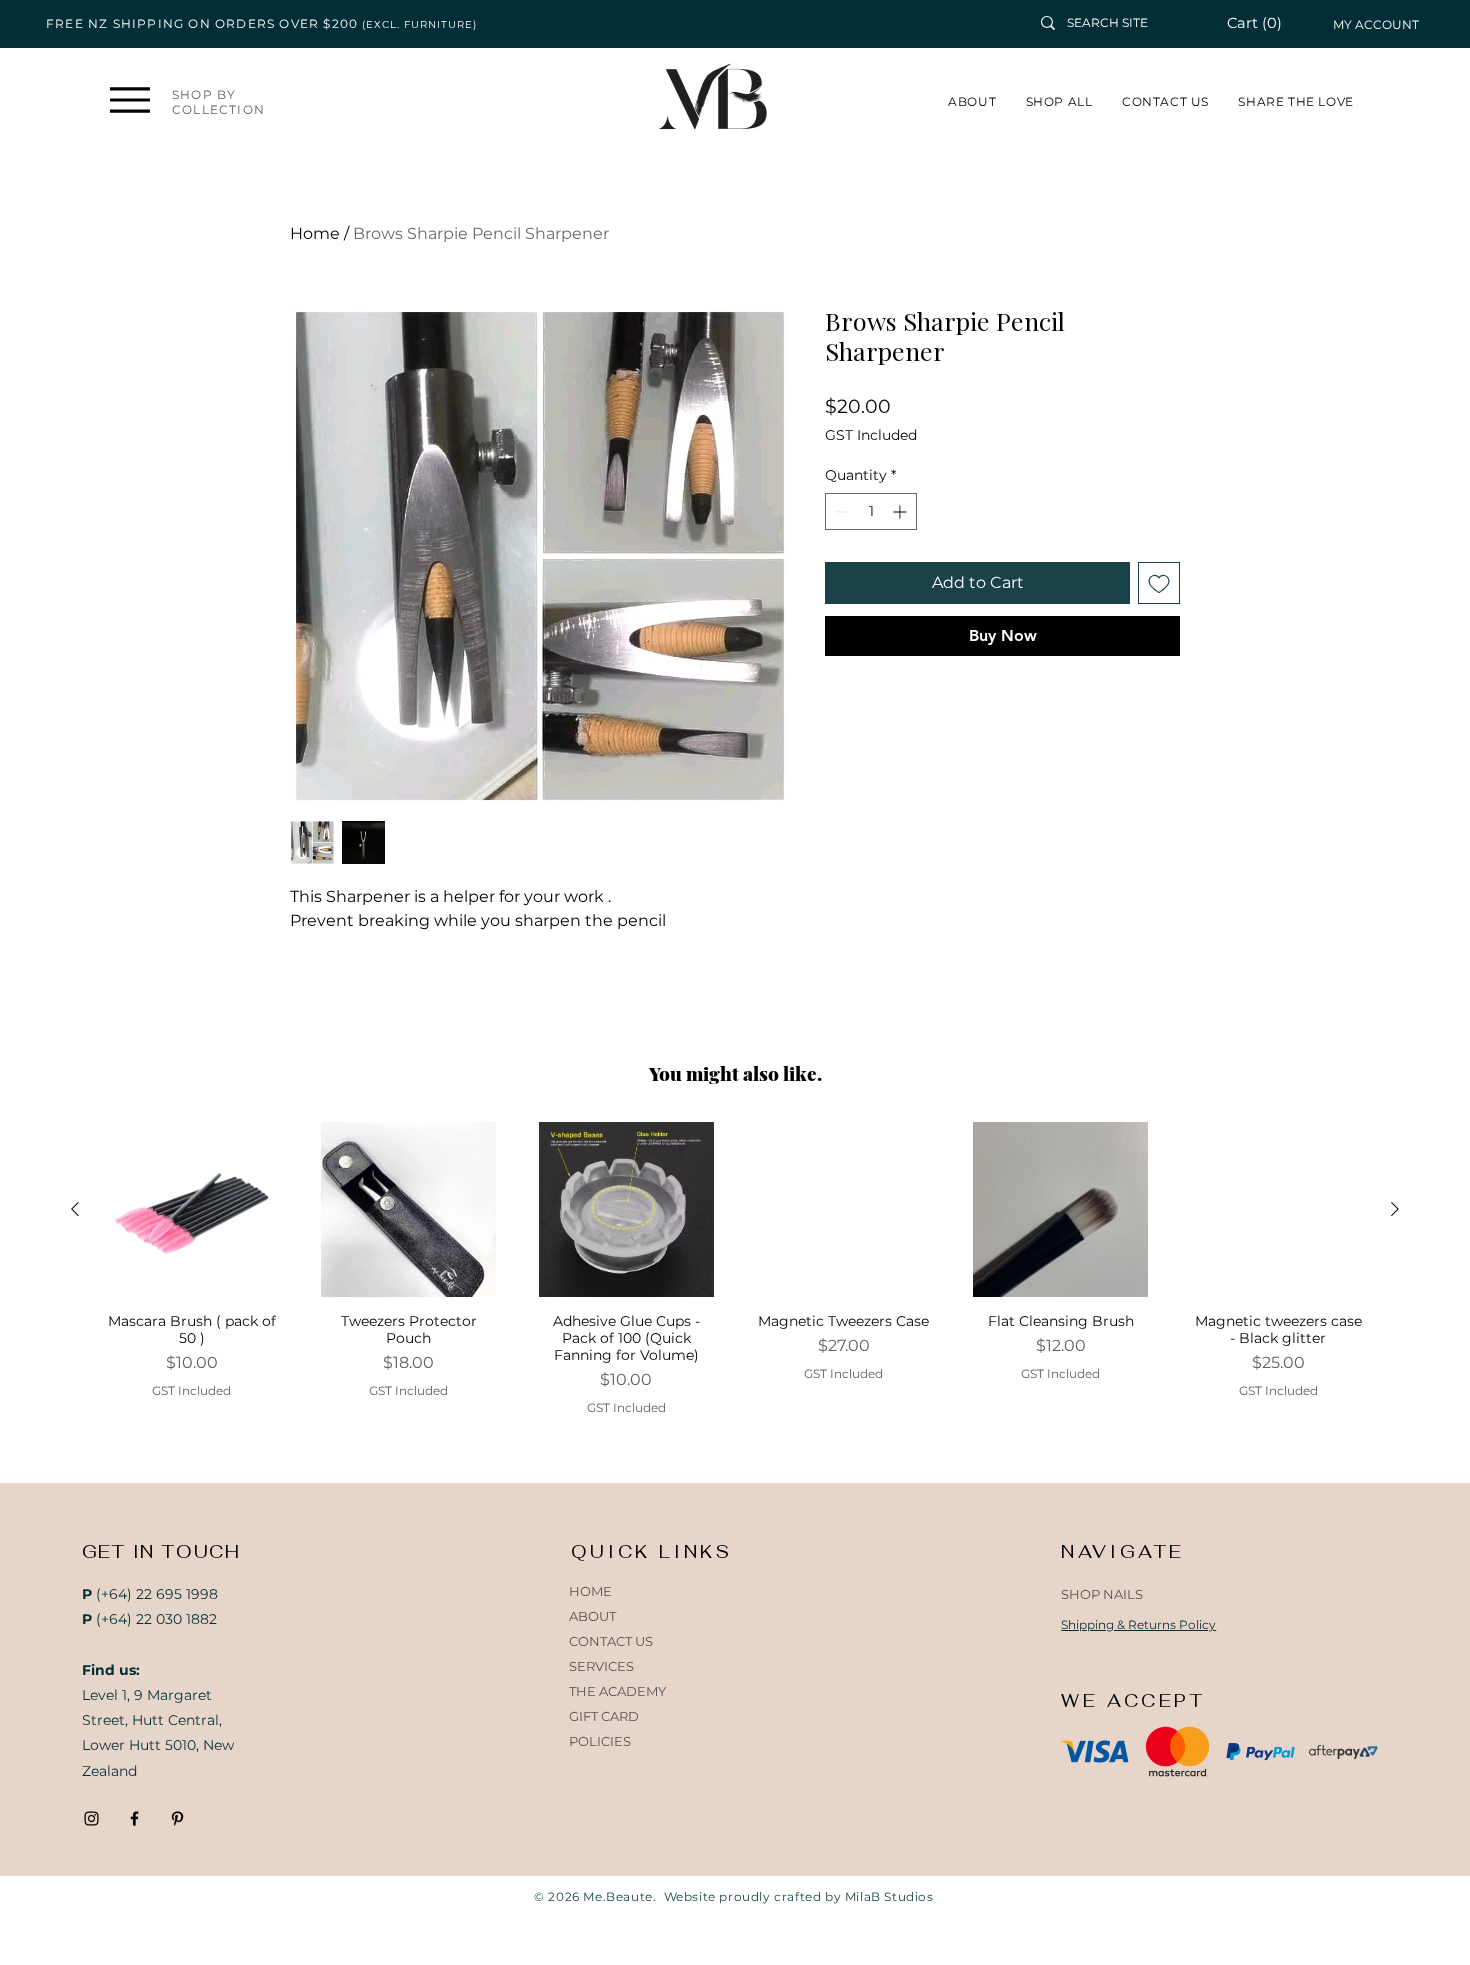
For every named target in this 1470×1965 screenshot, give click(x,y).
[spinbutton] (871, 511)
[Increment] (901, 511)
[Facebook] (134, 1818)
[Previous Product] (75, 1209)
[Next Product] (1395, 1209)
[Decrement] (840, 511)
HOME (590, 1591)
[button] (1265, 23)
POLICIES (600, 1741)
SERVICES (601, 1666)
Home (315, 233)
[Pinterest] (177, 1818)
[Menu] (129, 99)
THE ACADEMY (617, 1691)
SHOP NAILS (1102, 1594)
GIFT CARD (604, 1716)
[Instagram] (91, 1818)
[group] (735, 1269)
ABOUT (592, 1616)
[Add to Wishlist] (1159, 583)
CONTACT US (611, 1641)
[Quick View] (191, 1209)
